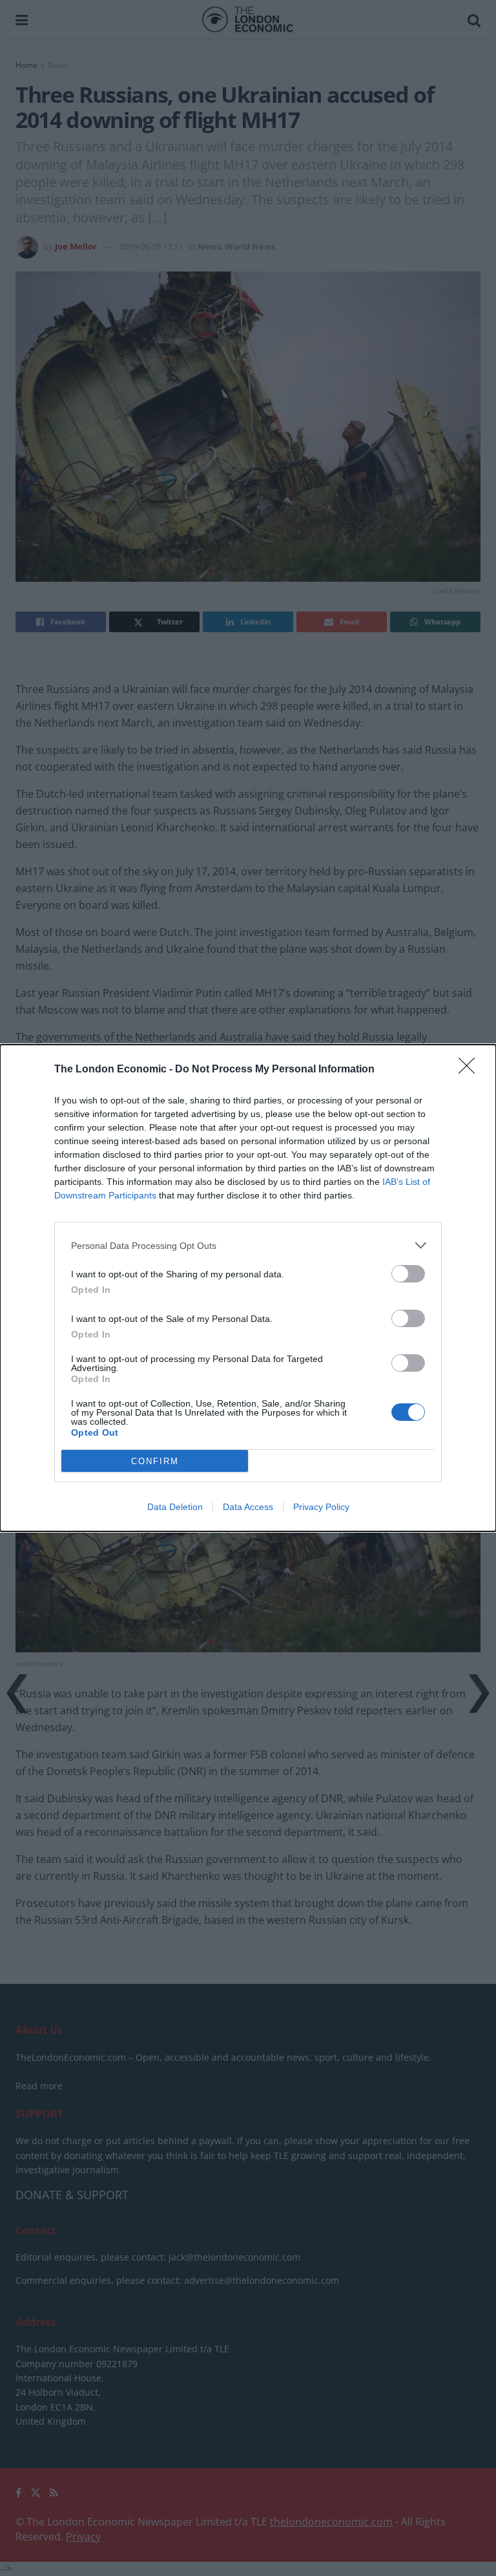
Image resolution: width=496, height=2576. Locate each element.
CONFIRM (155, 1461)
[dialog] (248, 1288)
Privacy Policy (321, 1507)
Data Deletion (175, 1507)
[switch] (408, 1274)
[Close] (471, 1070)
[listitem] (248, 1245)
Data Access (248, 1507)
